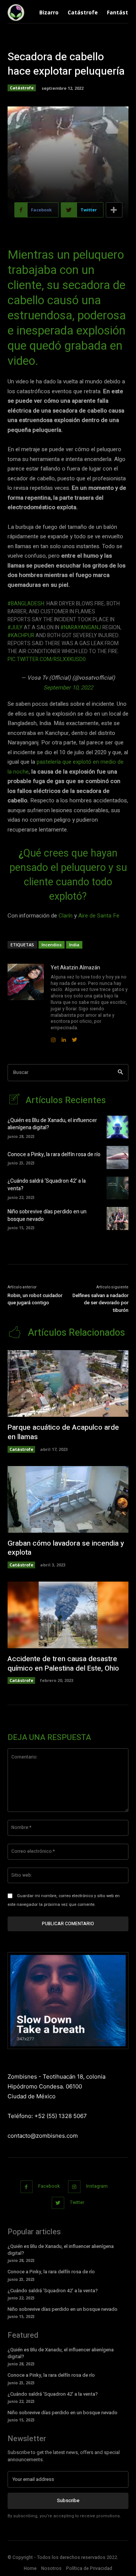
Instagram (97, 2186)
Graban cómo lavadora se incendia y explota (66, 1548)
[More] (114, 210)
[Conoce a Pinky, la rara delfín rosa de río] (117, 1157)
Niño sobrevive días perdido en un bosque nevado (47, 1215)
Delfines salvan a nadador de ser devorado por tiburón (100, 1303)
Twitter (77, 2202)
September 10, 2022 (68, 688)
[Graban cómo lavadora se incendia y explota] (68, 1499)
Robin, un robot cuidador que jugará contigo (35, 1299)
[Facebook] (27, 2187)
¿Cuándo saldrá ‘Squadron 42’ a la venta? (47, 1185)
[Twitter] (58, 2203)
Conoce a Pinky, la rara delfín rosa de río (54, 1154)
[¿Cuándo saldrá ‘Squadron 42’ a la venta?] (117, 1188)
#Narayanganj (81, 628)
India (74, 945)
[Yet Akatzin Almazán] (26, 1004)
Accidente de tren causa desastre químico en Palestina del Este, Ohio (63, 1664)
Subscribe (68, 2500)
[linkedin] (64, 1038)
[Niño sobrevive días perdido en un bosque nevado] (117, 1218)
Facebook (49, 2186)
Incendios (52, 945)
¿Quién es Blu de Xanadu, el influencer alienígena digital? (52, 1124)
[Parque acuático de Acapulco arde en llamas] (68, 1383)
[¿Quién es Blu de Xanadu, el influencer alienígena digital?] (117, 1127)
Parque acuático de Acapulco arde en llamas (63, 1432)
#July (15, 628)
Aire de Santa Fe (99, 916)
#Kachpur (21, 635)
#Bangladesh (26, 604)
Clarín (66, 916)
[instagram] (53, 1038)
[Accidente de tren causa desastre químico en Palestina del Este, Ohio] (68, 1615)
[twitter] (74, 1038)
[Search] (120, 1073)
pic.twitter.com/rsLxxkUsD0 (47, 659)
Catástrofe (22, 88)
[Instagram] (74, 2187)
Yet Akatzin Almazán (75, 968)
